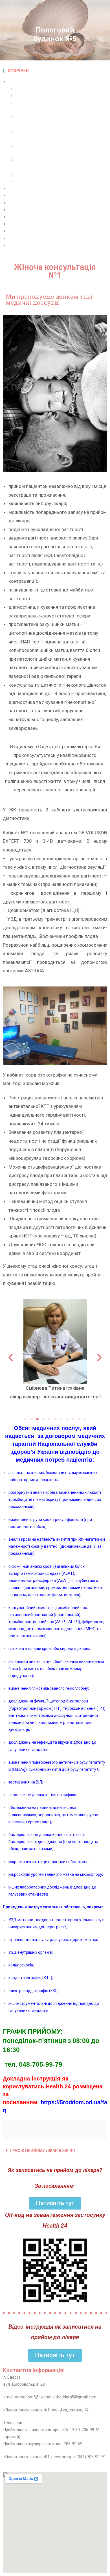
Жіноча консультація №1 (39, 174)
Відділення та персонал (32, 82)
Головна (16, 196)
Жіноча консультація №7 (39, 181)
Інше (13, 210)
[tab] (55, 2151)
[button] (26, 1419)
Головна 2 (18, 203)
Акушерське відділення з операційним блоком (61, 96)
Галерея (16, 188)
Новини (16, 231)
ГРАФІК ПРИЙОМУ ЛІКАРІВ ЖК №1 (43, 2151)
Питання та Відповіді (29, 245)
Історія (15, 217)
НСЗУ (14, 238)
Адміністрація (29, 89)
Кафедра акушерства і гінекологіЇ (41, 224)
